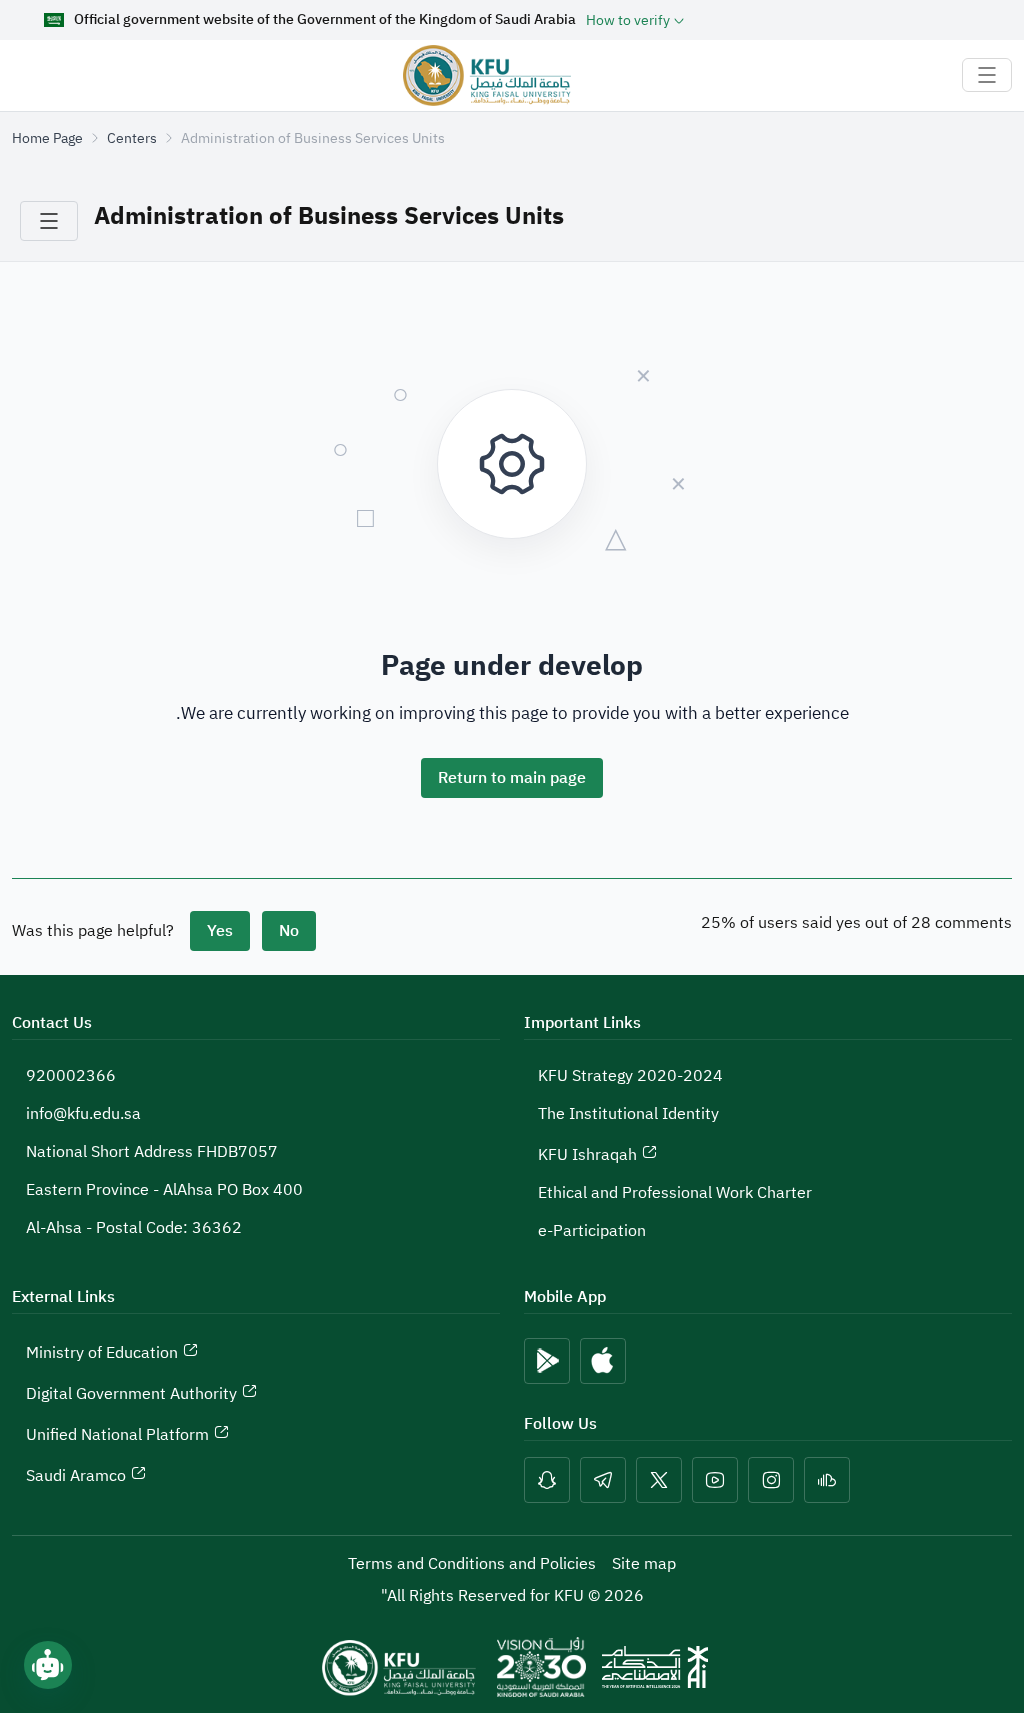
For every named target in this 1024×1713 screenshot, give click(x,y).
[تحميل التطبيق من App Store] (603, 1361)
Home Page (47, 138)
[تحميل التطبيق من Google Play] (547, 1361)
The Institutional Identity (628, 1114)
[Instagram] (771, 1480)
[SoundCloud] (827, 1480)
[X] (659, 1480)
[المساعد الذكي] (48, 1665)
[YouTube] (715, 1480)
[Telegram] (603, 1480)
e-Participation (592, 1231)
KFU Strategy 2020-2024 (630, 1076)
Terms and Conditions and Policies (472, 1564)
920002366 (71, 1076)
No (289, 931)
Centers (132, 138)
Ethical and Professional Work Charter (675, 1193)
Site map (644, 1564)
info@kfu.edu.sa (83, 1114)
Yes (220, 931)
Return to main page (512, 778)
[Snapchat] (547, 1480)
